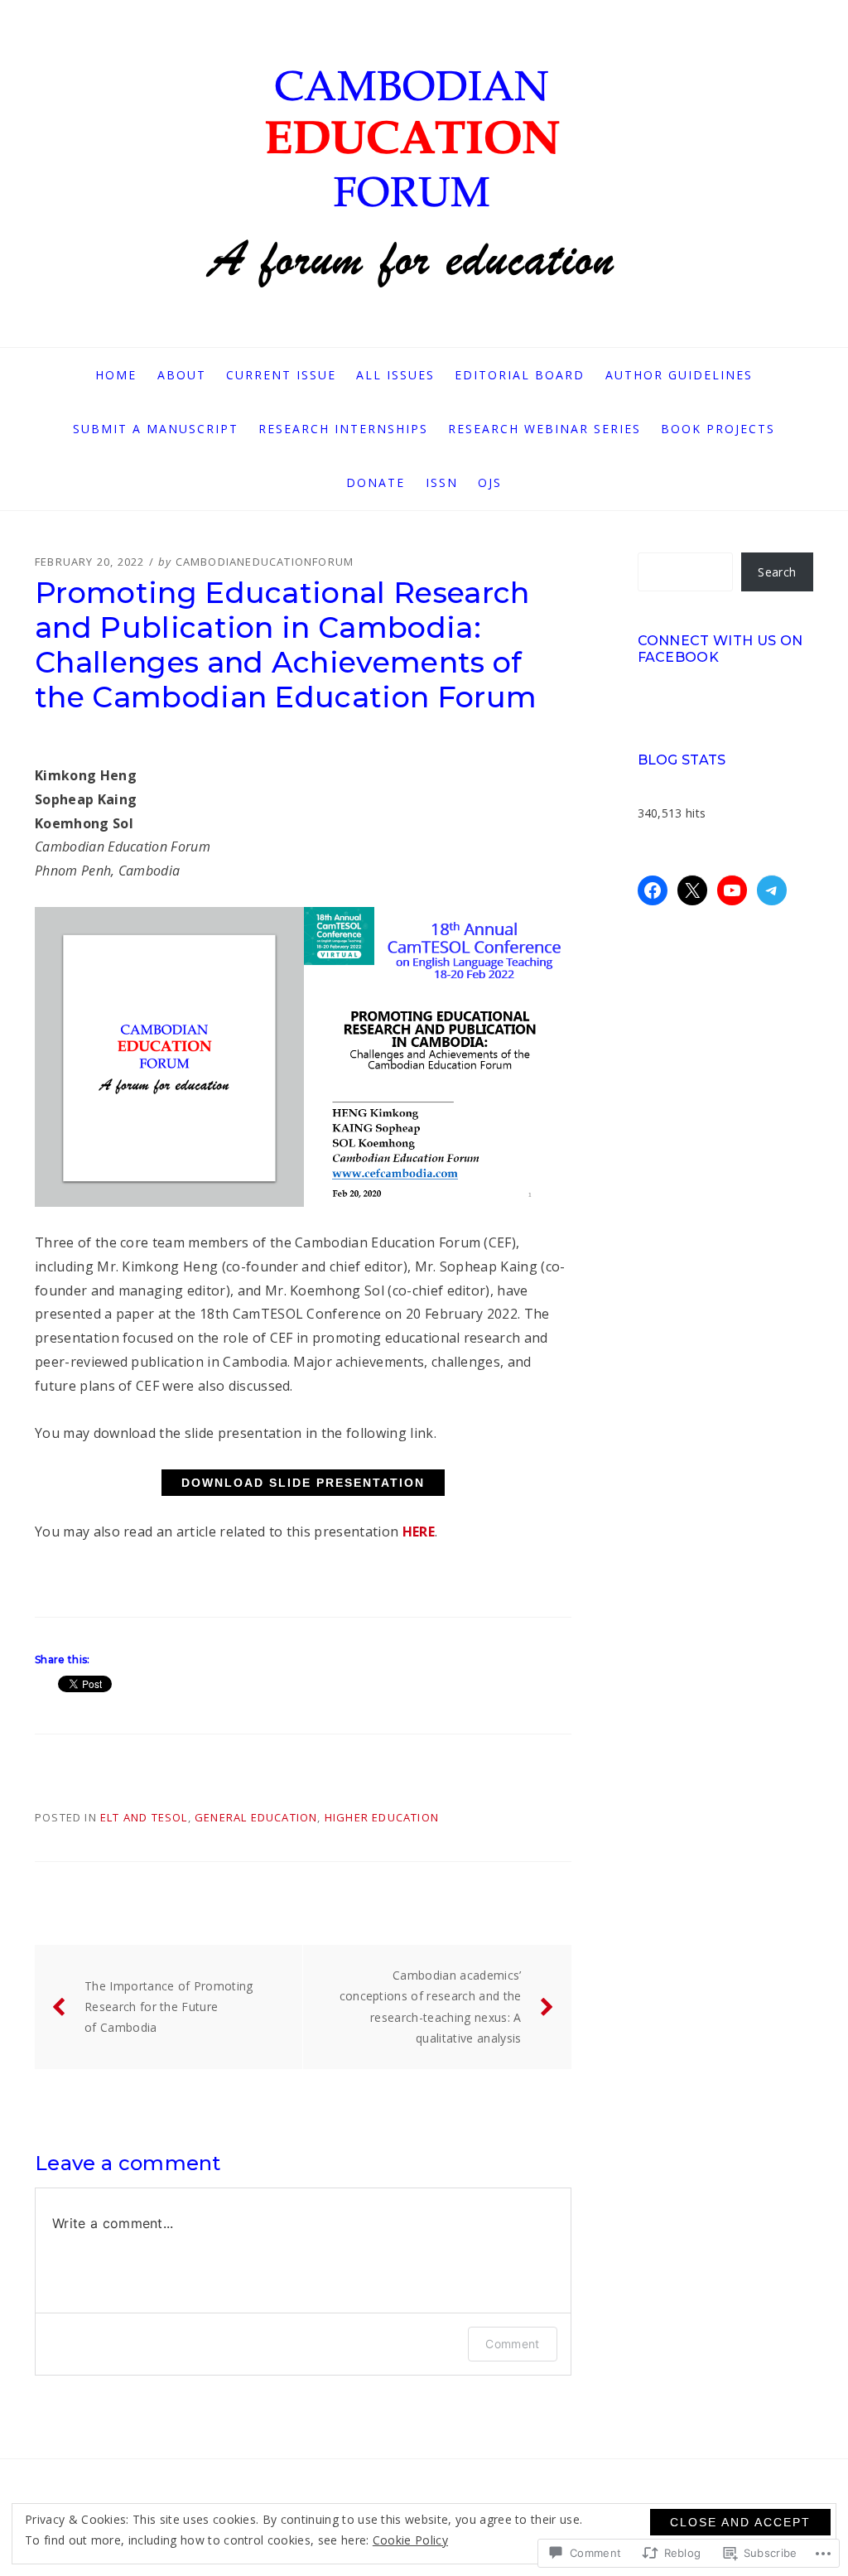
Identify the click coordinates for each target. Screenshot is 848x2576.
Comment (512, 2344)
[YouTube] (732, 890)
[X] (692, 890)
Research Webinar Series (544, 429)
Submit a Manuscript (156, 429)
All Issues (395, 375)
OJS (490, 482)
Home (116, 375)
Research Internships (343, 429)
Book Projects (718, 429)
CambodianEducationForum (265, 562)
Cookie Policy (410, 2540)
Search (777, 572)
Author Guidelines (679, 375)
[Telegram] (772, 890)
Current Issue (281, 375)
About (182, 375)
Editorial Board (520, 375)
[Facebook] (653, 890)
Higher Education (382, 1817)
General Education (256, 1817)
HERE (419, 1532)
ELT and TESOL (144, 1817)
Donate (376, 482)
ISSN (442, 482)
